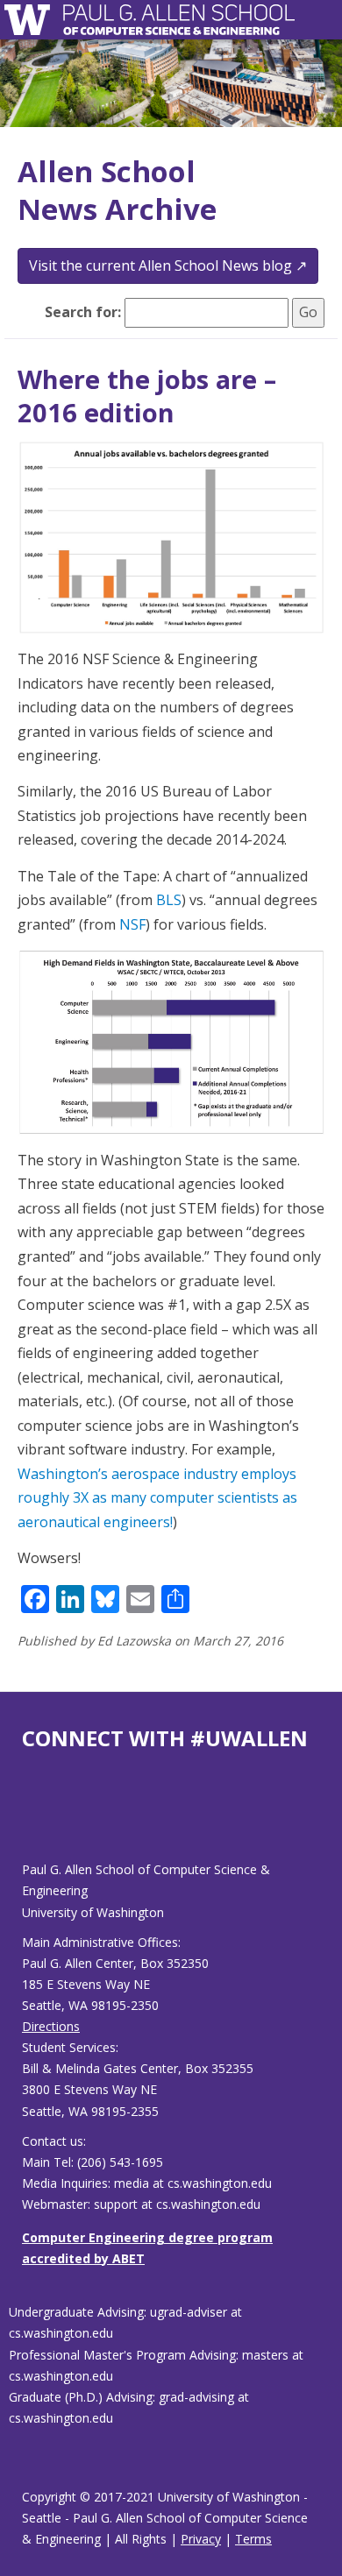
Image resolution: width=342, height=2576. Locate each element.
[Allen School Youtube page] (35, 1819)
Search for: (83, 312)
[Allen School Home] (32, 20)
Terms (253, 2539)
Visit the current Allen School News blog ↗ (168, 265)
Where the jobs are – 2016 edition (147, 396)
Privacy (201, 2539)
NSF (132, 924)
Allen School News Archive (117, 190)
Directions (51, 2026)
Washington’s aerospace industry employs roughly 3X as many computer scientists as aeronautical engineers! (157, 1498)
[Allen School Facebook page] (26, 1819)
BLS (169, 900)
